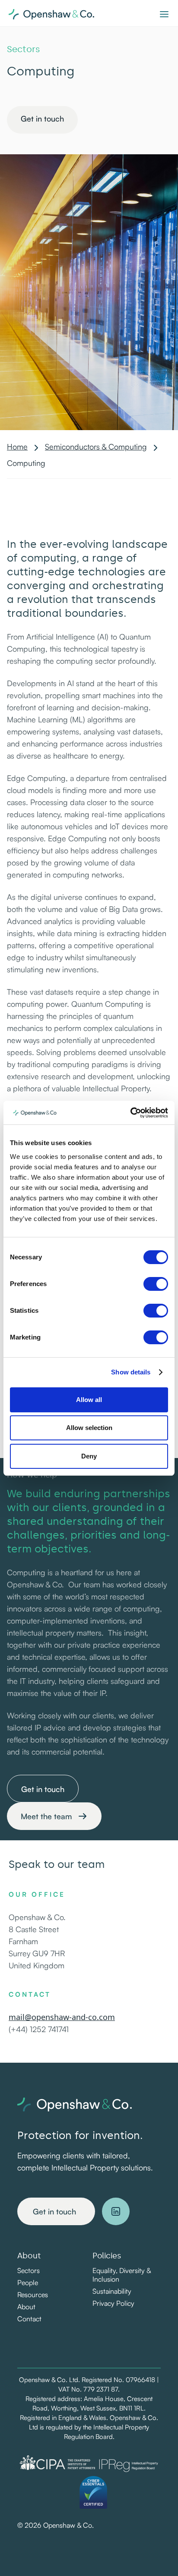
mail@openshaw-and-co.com (62, 2017)
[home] (80, 13)
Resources (33, 2295)
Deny (89, 1456)
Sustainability (112, 2291)
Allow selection (89, 1428)
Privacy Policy (113, 2303)
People (28, 2282)
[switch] (156, 1284)
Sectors (29, 2270)
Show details (131, 1372)
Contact (29, 2319)
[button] (164, 13)
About (26, 2307)
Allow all (89, 1400)
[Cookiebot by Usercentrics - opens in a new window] (130, 1113)
